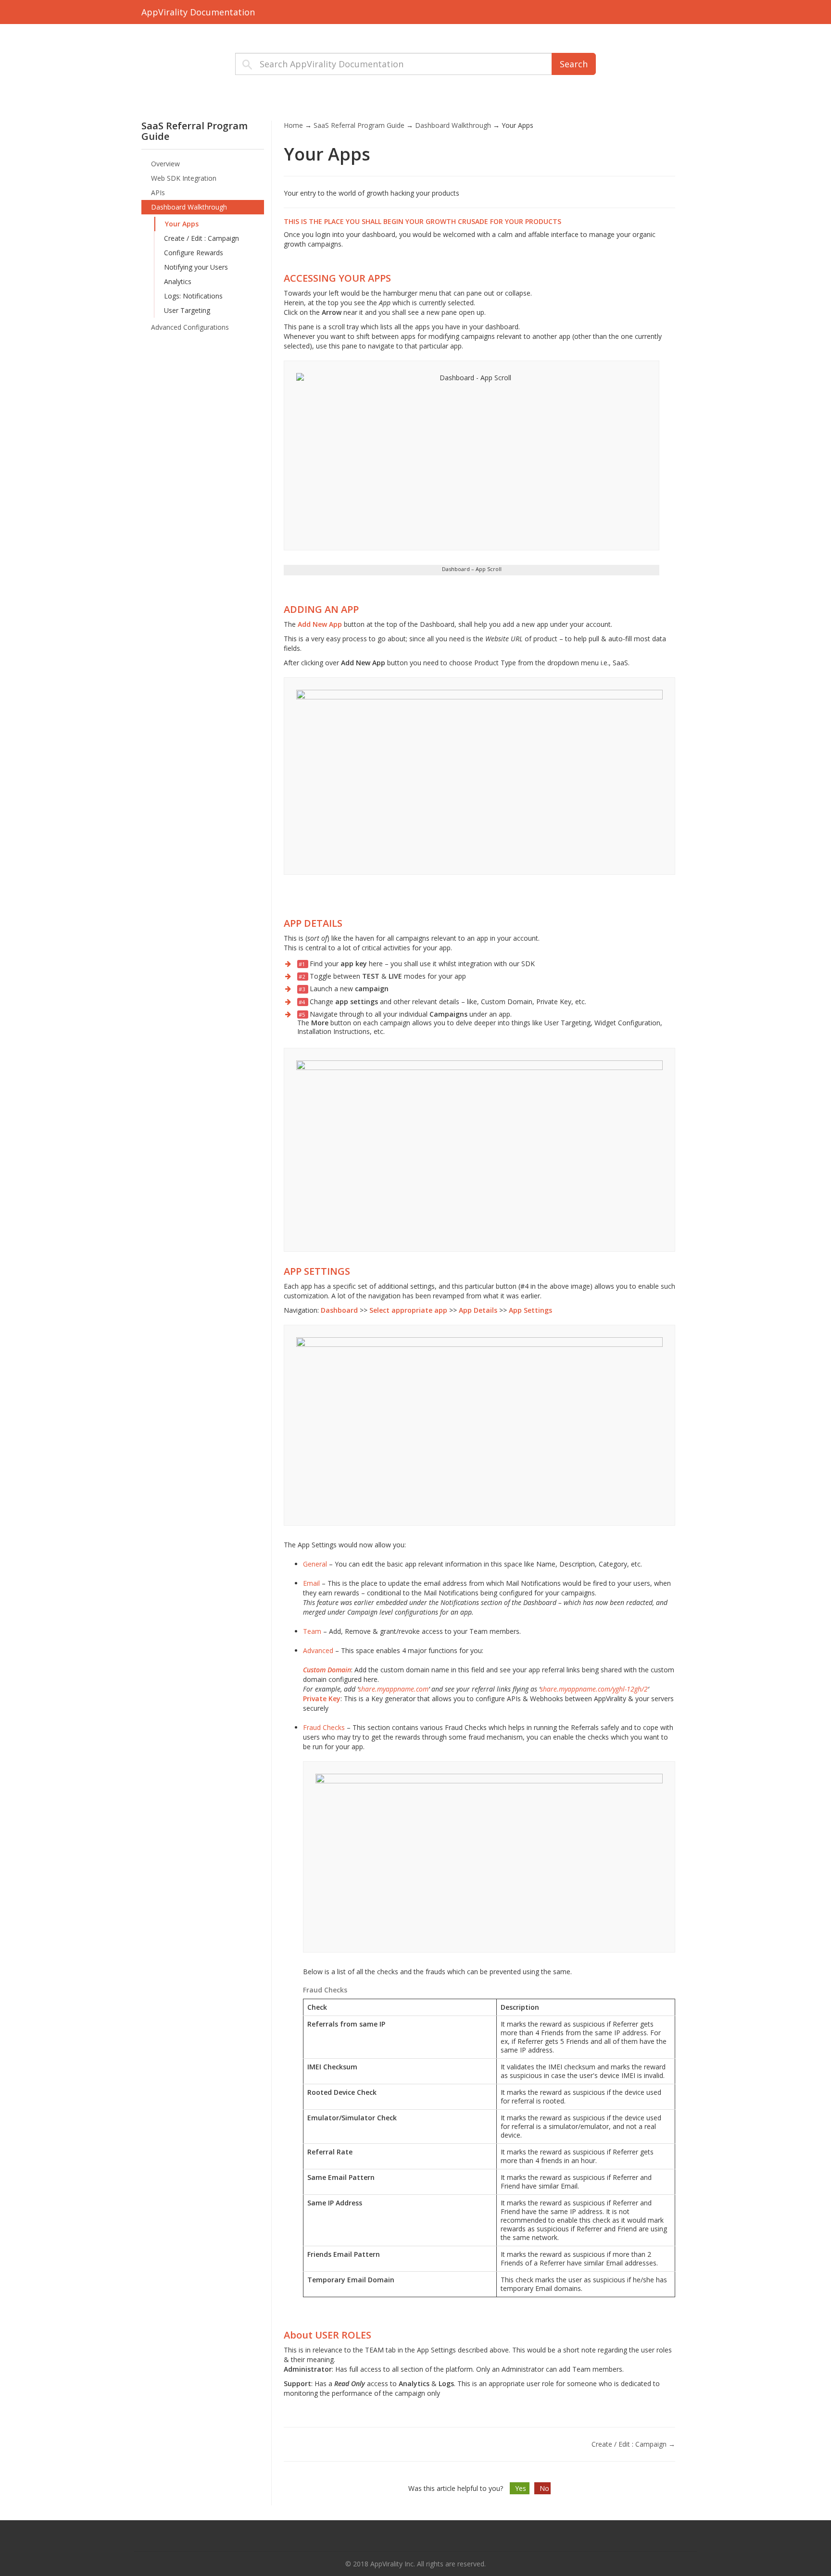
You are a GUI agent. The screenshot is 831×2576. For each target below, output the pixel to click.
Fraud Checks (324, 1727)
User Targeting (187, 310)
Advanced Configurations (190, 327)
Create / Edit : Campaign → (633, 2444)
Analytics (178, 281)
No (544, 2488)
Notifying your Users (196, 267)
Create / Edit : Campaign (201, 238)
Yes (522, 2488)
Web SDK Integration (184, 178)
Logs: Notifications (193, 296)
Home (293, 125)
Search (574, 64)
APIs (158, 193)
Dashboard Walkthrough (189, 207)
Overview (165, 164)
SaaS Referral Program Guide (359, 125)
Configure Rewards (194, 253)
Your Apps (182, 224)
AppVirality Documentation (198, 12)
